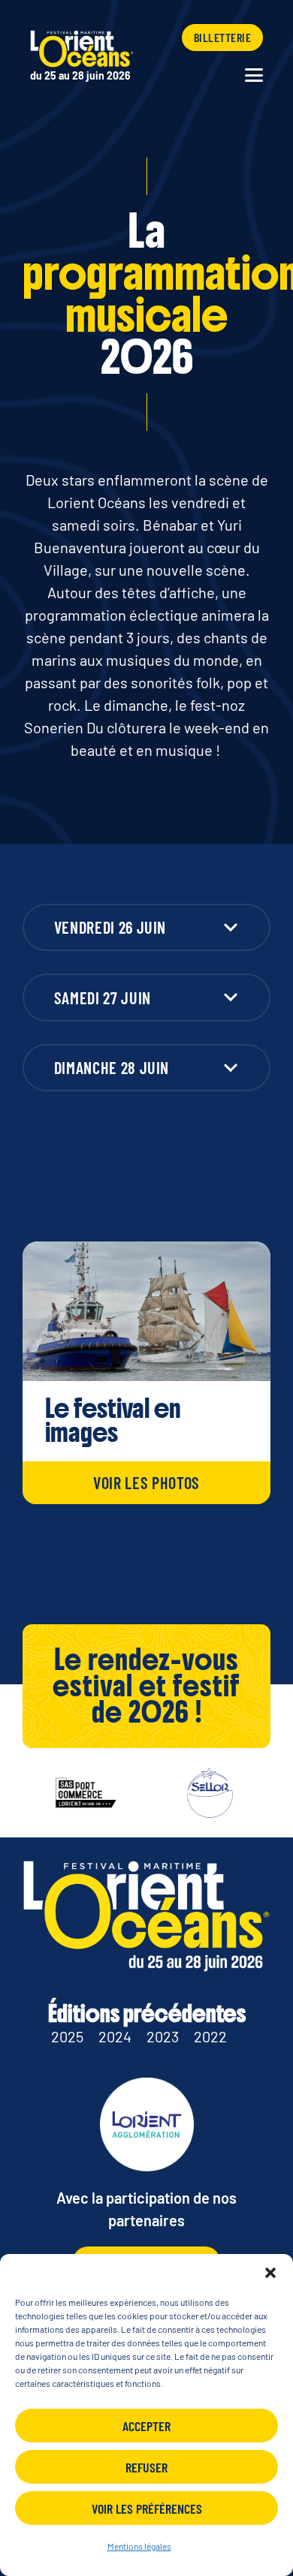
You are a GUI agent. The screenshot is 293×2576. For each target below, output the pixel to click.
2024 (115, 2036)
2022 (210, 2036)
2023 (163, 2036)
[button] (270, 2273)
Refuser (146, 2467)
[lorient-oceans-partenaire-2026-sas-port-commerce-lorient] (71, 1793)
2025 (67, 2036)
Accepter (146, 2426)
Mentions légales (139, 2546)
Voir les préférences (147, 2508)
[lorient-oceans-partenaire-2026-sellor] (195, 1793)
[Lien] (83, 57)
